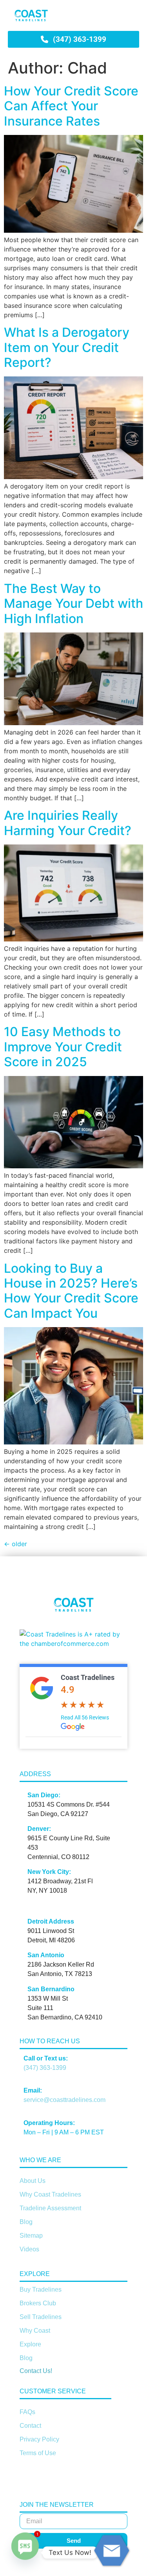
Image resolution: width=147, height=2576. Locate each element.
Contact (30, 2426)
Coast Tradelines (88, 1677)
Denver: (39, 1829)
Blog (26, 2222)
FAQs (27, 2412)
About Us (33, 2181)
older (15, 1544)
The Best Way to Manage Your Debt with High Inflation (73, 604)
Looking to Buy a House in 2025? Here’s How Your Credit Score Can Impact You (71, 1291)
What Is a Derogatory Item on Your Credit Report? (67, 347)
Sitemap (31, 2236)
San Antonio (46, 1955)
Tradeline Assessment (50, 2208)
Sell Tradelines (41, 2317)
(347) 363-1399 (45, 2068)
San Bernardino (51, 1989)
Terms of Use (38, 2453)
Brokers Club (38, 2303)
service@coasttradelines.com (64, 2100)
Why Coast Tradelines (50, 2194)
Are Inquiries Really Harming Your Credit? (68, 823)
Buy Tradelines (41, 2289)
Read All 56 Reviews (85, 1717)
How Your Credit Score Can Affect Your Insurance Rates (71, 106)
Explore (30, 2344)
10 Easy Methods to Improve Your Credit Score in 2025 (63, 1047)
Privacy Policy (39, 2439)
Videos (29, 2249)
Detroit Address (51, 1921)
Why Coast (35, 2331)
